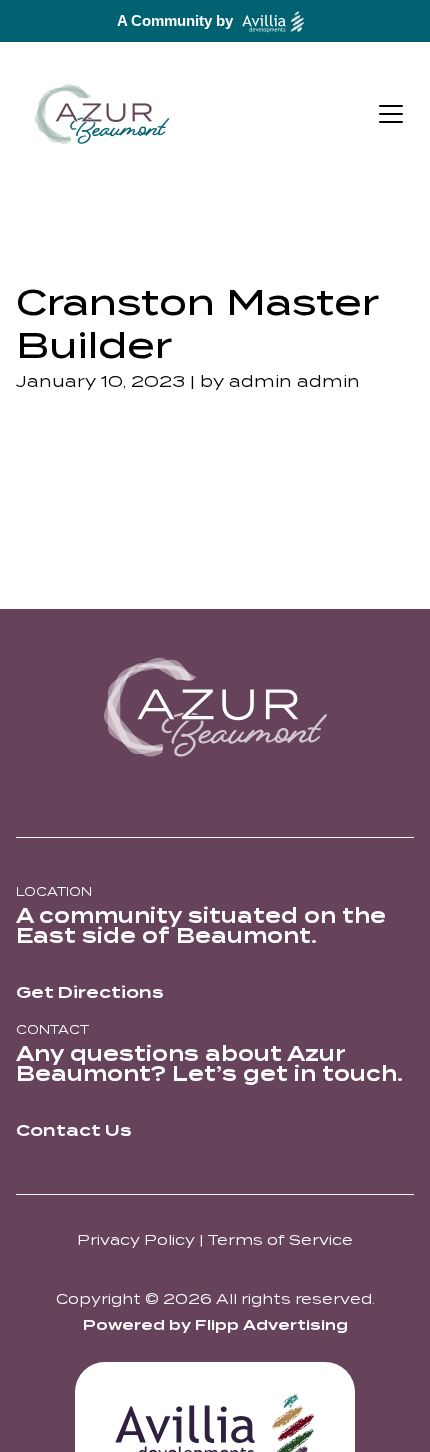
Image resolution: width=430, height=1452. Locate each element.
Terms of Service (280, 1240)
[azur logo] (215, 707)
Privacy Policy (136, 1240)
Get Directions (90, 992)
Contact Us (74, 1130)
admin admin (294, 381)
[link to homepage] (102, 114)
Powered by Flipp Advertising (215, 1325)
